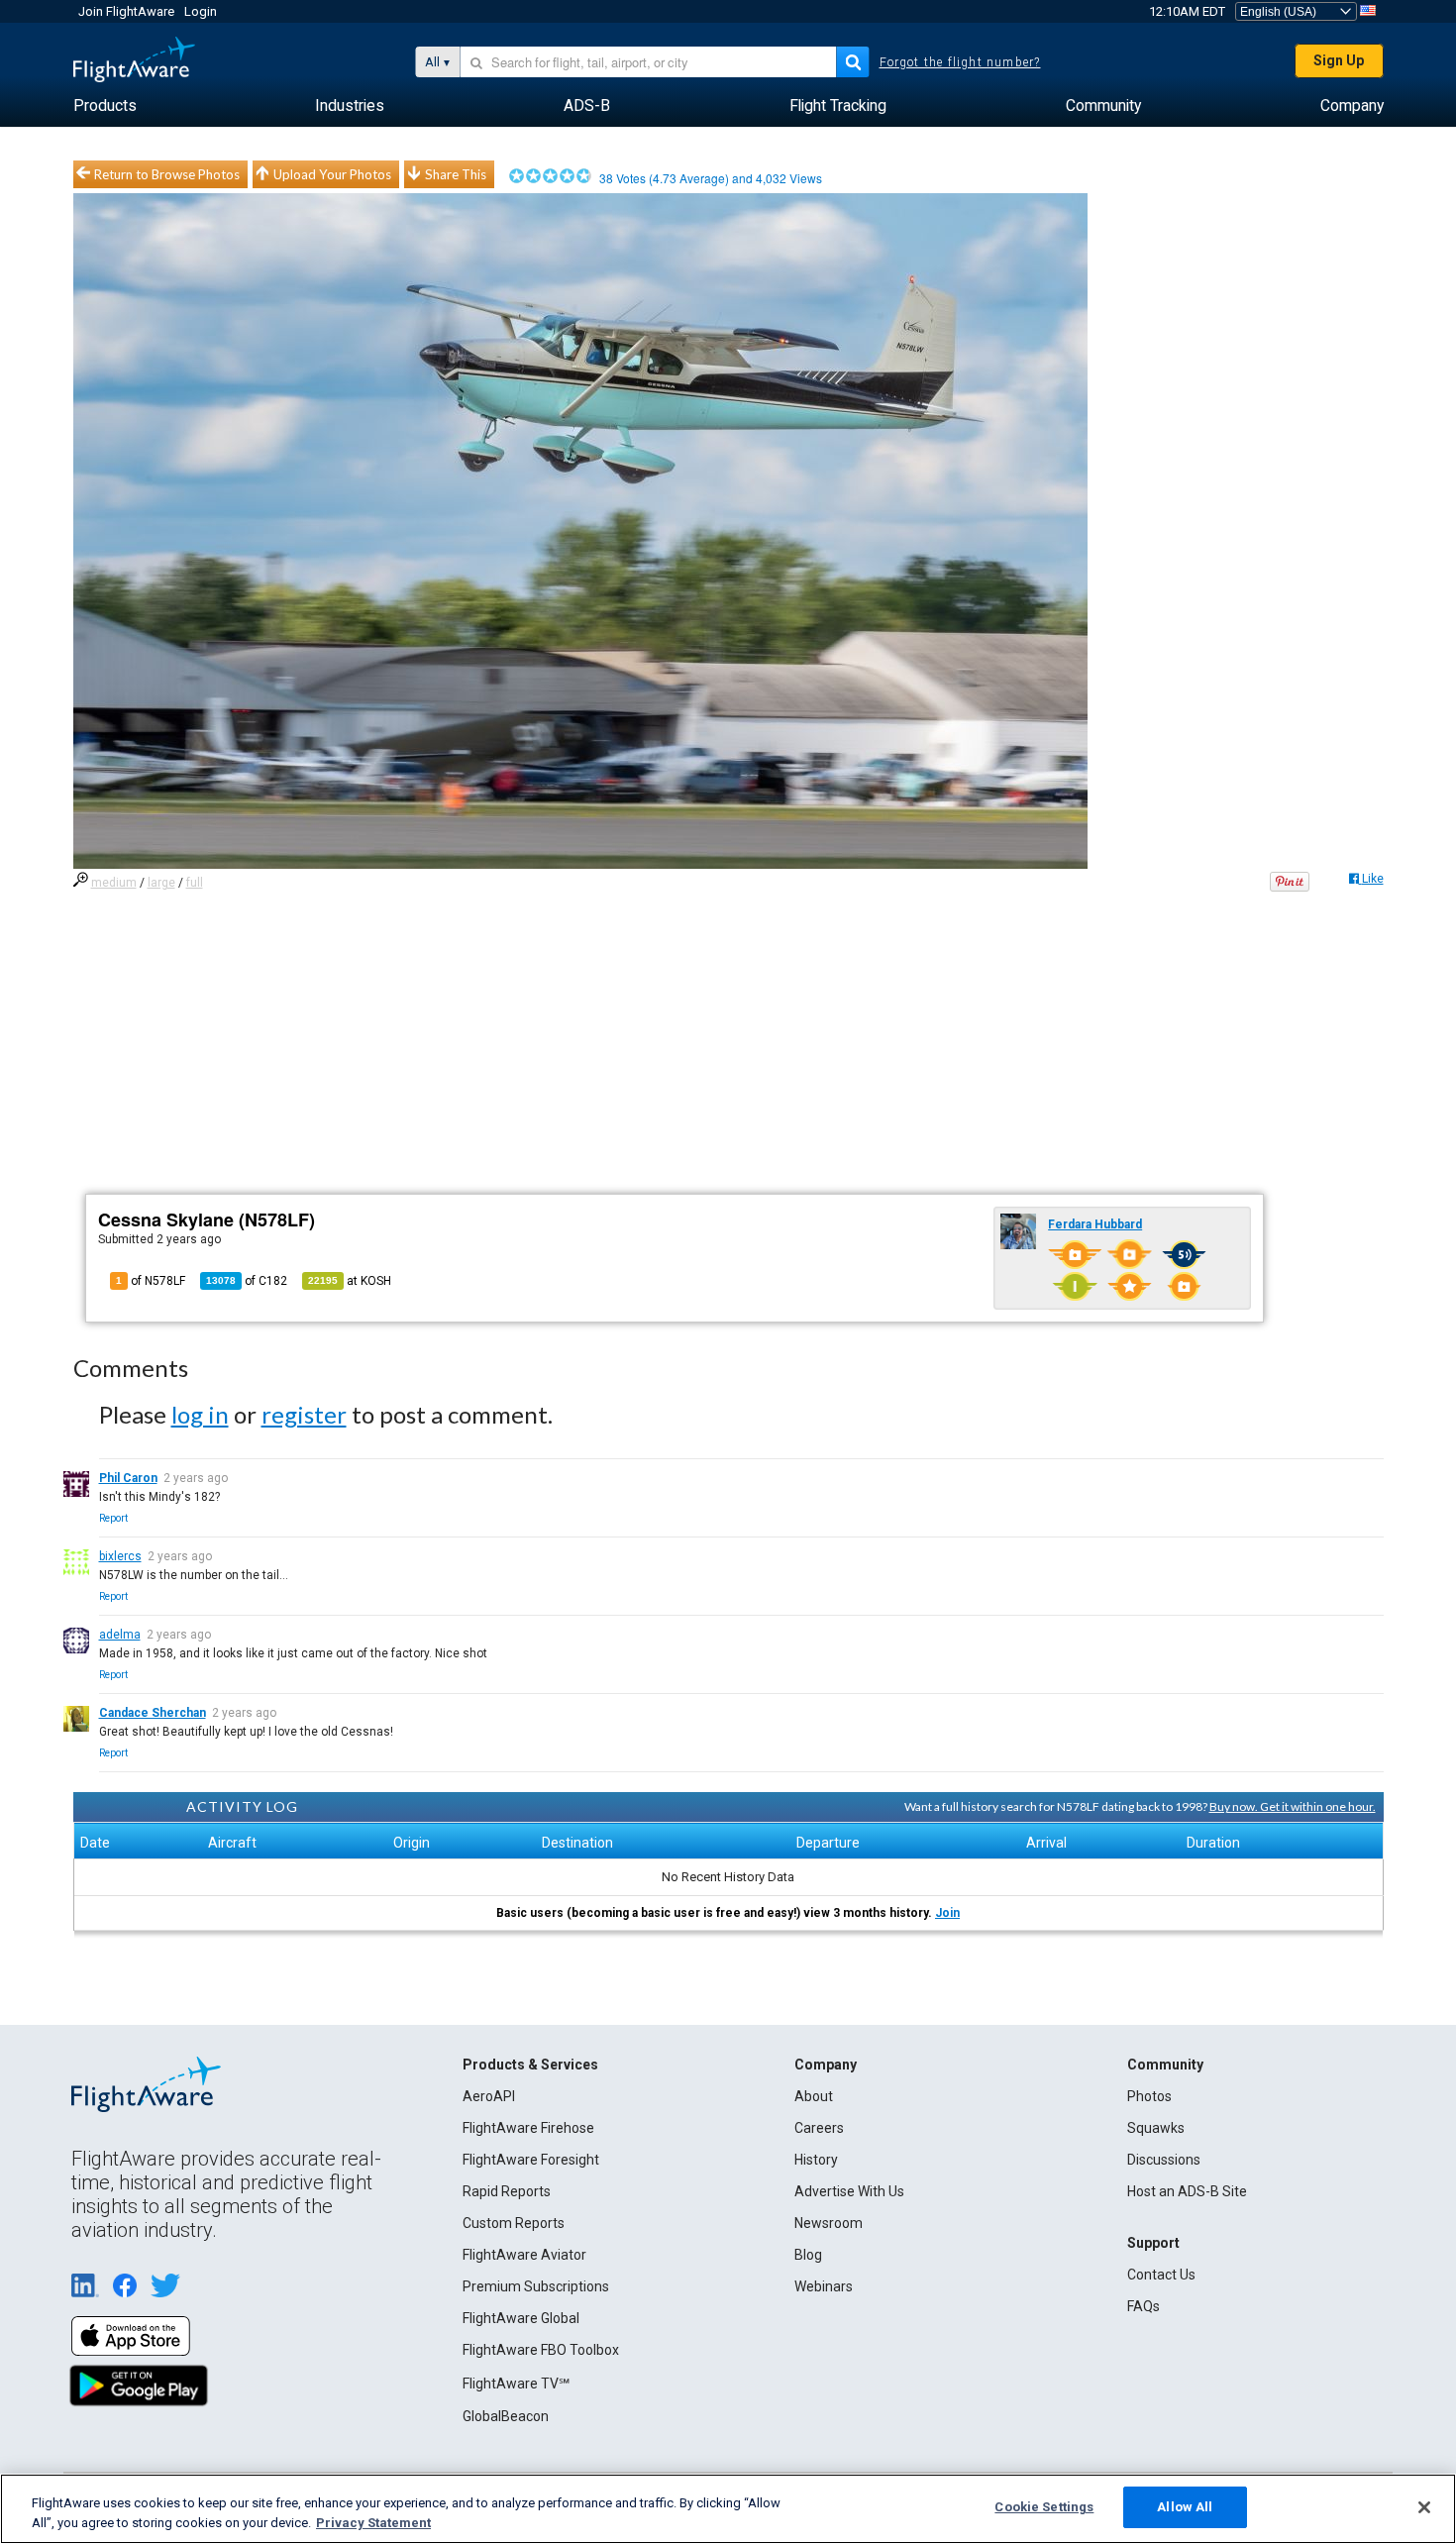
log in (200, 1414)
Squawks (1156, 2128)
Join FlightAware (126, 11)
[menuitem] (105, 106)
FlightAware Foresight (531, 2160)
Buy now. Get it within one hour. (1293, 1806)
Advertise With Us (849, 2191)
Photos (1149, 2096)
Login (201, 11)
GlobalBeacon (506, 2416)
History (816, 2160)
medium (114, 883)
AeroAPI (489, 2096)
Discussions (1164, 2160)
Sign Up (1339, 60)
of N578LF (151, 1281)
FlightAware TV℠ (516, 2384)
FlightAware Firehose (528, 2128)
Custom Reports (514, 2223)
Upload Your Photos (332, 174)
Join (947, 1913)
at (350, 1281)
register (304, 1414)
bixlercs (120, 1556)
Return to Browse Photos (167, 174)
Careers (819, 2128)
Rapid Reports (507, 2191)
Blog (808, 2255)
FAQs (1144, 2306)
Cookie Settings (1044, 2507)
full (195, 883)
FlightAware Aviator (524, 2255)
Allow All (1185, 2507)
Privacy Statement (373, 2523)
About (814, 2096)
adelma (120, 1635)
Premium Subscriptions (536, 2286)
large (161, 883)
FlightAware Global (521, 2318)
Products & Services (530, 2065)
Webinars (824, 2286)
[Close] (1424, 2507)
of (247, 1281)
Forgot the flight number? (960, 62)
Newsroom (829, 2223)
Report (113, 1518)
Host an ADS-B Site (1187, 2191)
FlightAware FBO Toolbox (541, 2350)
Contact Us (1161, 2275)
